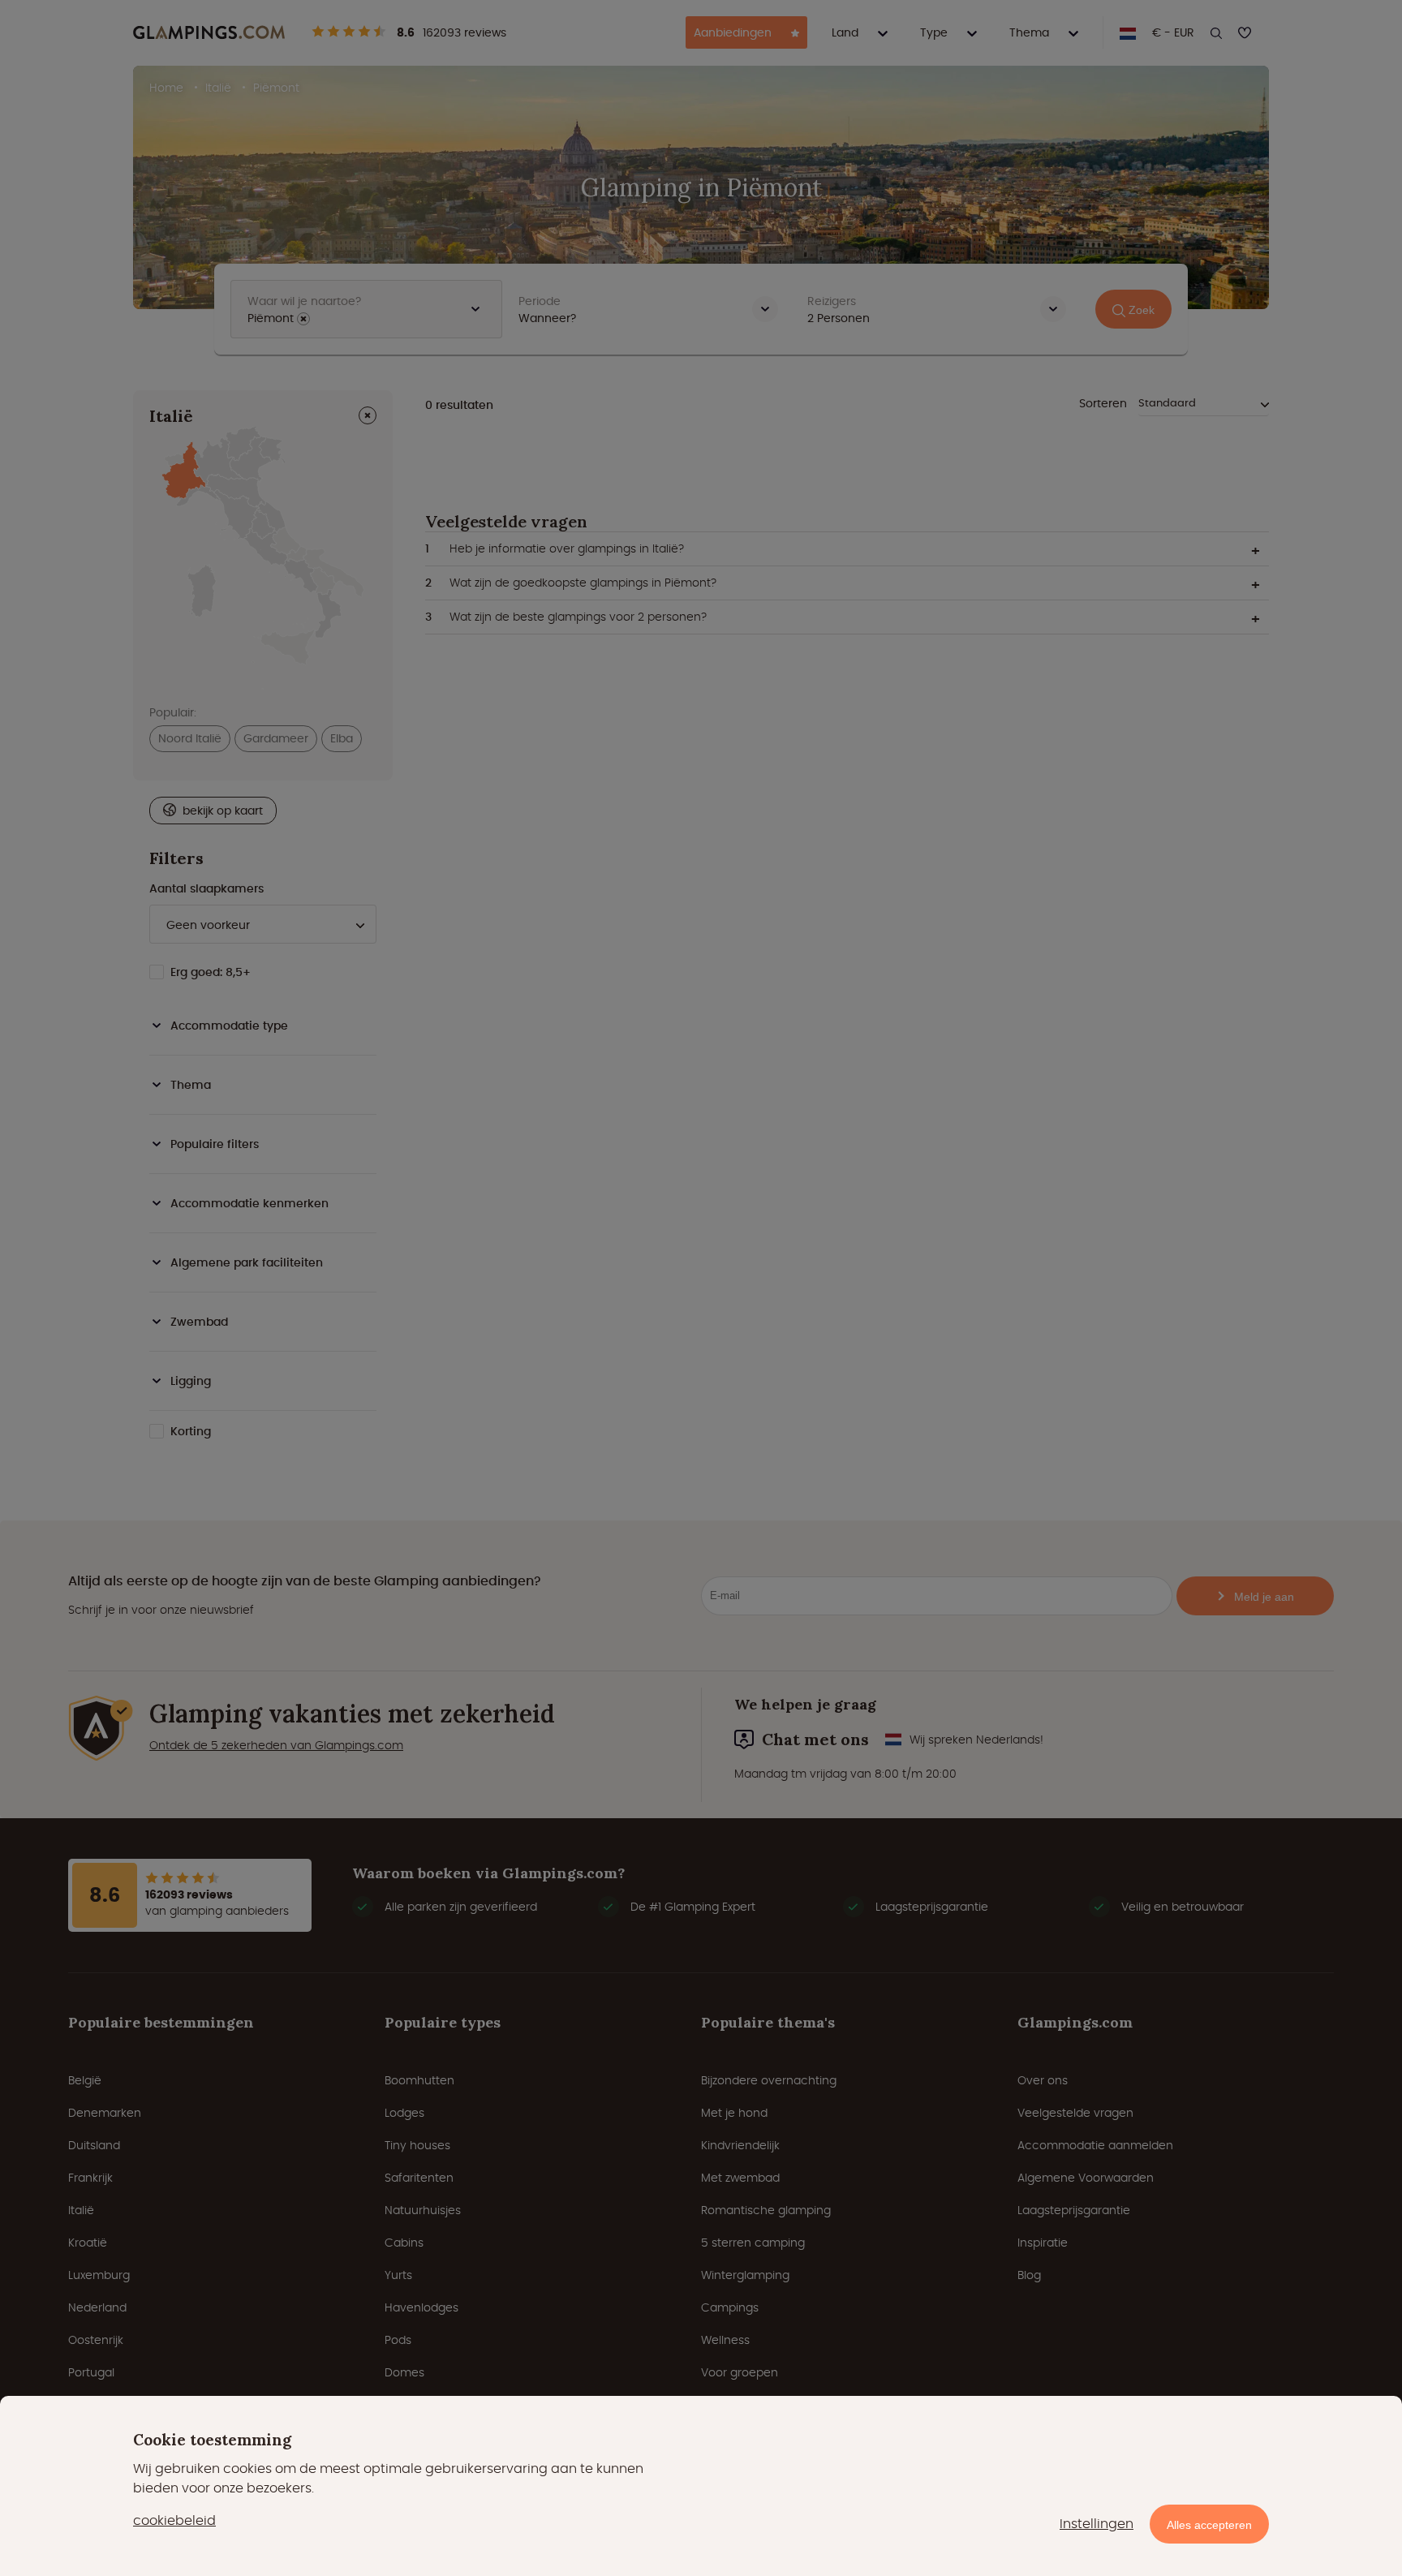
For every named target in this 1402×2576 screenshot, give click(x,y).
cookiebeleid (174, 2520)
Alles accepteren (1209, 2525)
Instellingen (1097, 2524)
